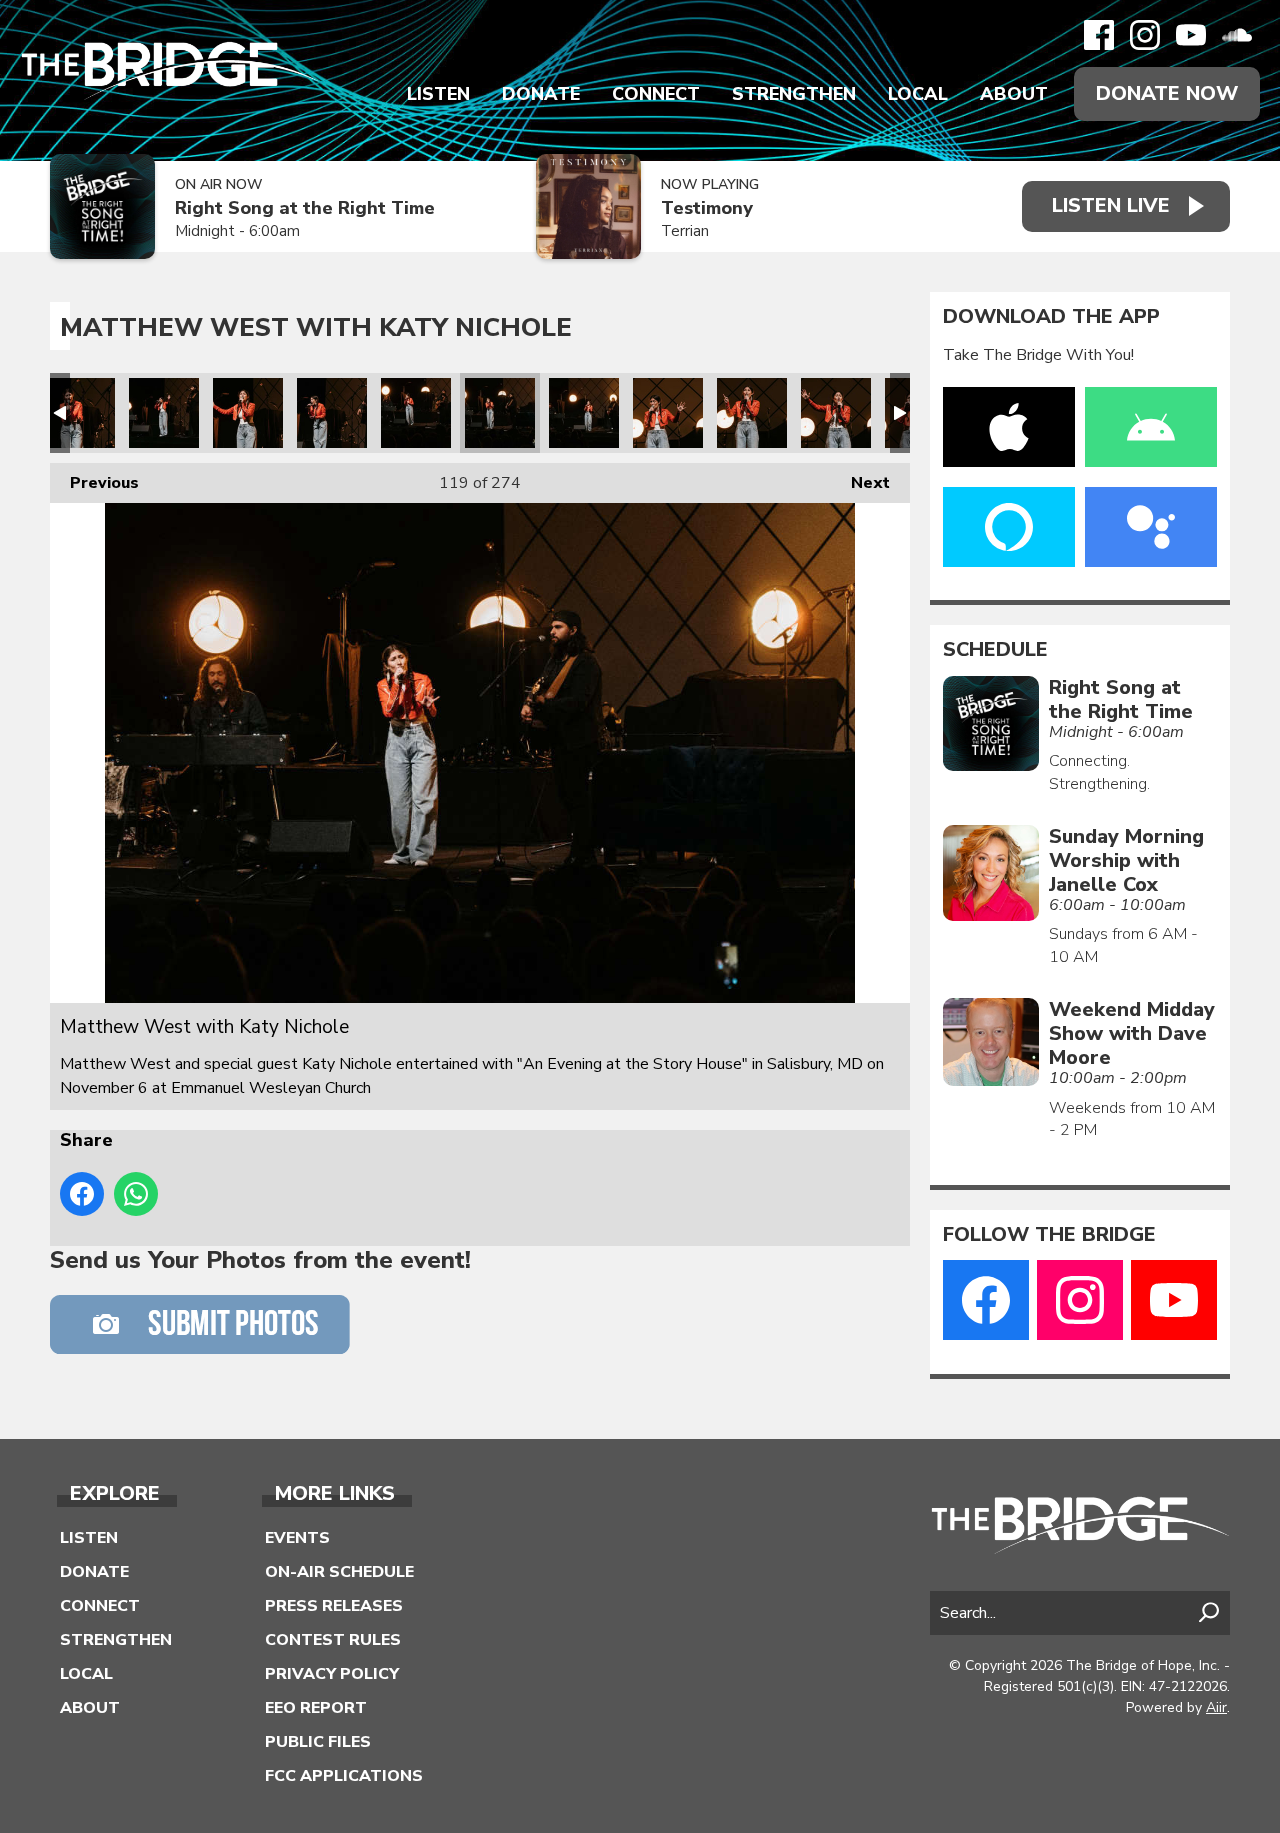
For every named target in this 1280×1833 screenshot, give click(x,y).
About (1014, 94)
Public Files (318, 1742)
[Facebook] (1099, 35)
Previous (94, 483)
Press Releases (334, 1606)
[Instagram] (1145, 35)
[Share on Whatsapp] (136, 1194)
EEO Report (316, 1708)
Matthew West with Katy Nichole (80, 413)
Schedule (995, 650)
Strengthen (794, 94)
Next (860, 483)
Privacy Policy (332, 1674)
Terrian (685, 231)
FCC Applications (344, 1776)
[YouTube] (1191, 35)
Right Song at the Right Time (305, 208)
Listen (438, 94)
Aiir (1216, 1707)
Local (918, 94)
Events (297, 1538)
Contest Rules (333, 1640)
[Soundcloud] (1237, 35)
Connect (656, 94)
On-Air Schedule (339, 1572)
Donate (541, 94)
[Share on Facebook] (82, 1194)
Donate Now (1167, 93)
